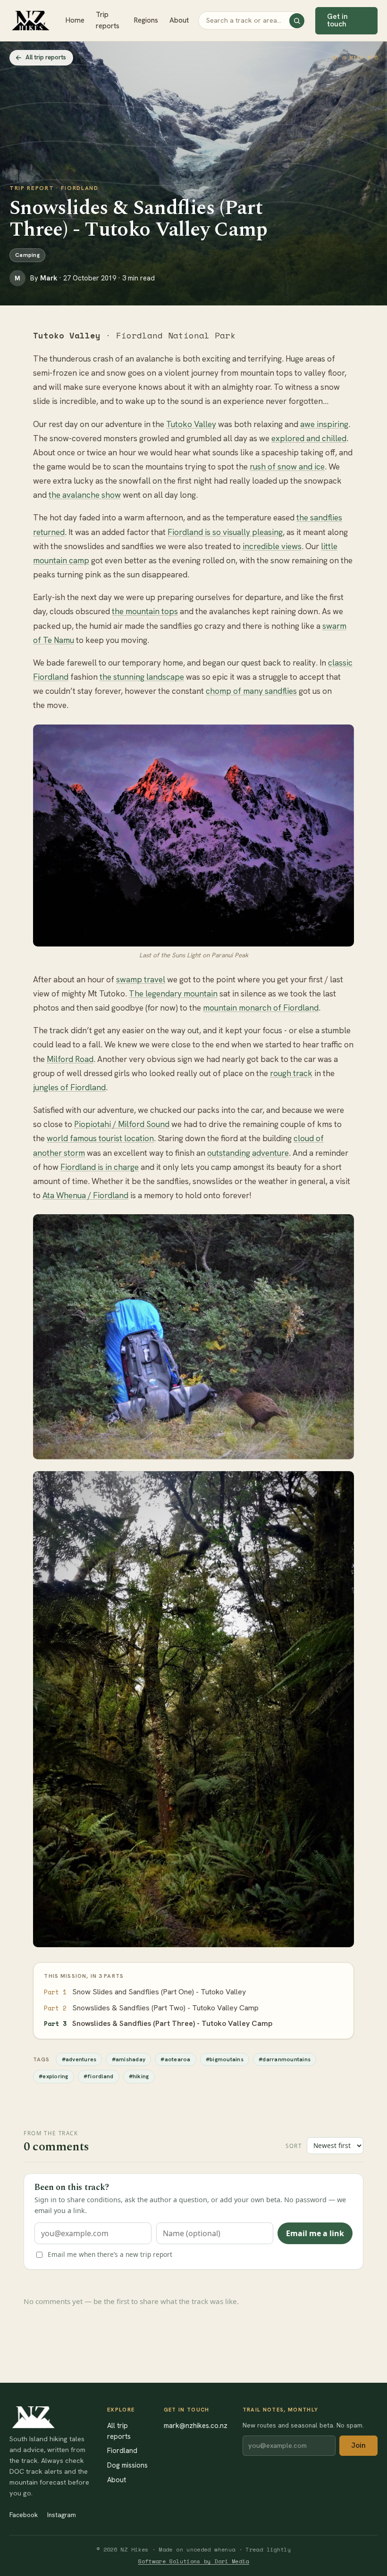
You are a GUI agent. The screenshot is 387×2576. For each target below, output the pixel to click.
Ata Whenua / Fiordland (85, 1195)
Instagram (62, 2515)
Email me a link (315, 2233)
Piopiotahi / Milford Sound (122, 1124)
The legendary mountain (173, 994)
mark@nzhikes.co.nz (196, 2425)
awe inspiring (324, 424)
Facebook (24, 2515)
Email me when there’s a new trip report (110, 2254)
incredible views (272, 546)
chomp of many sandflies (251, 691)
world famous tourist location (100, 1138)
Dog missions (127, 2465)
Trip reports (108, 20)
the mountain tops (145, 611)
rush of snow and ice (287, 467)
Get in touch (337, 20)
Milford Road (70, 1059)
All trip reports (46, 57)
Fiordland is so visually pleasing (225, 532)
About (179, 20)
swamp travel (141, 979)
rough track (291, 1073)
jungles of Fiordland (69, 1087)
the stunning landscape (142, 677)
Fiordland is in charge (100, 1167)
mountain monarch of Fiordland (261, 1008)
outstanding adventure (248, 1153)
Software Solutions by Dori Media (193, 2561)
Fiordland (122, 2450)
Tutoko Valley (191, 424)
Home (75, 20)
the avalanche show (85, 495)
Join (358, 2445)
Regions (146, 20)
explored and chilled (309, 438)
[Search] (297, 21)
